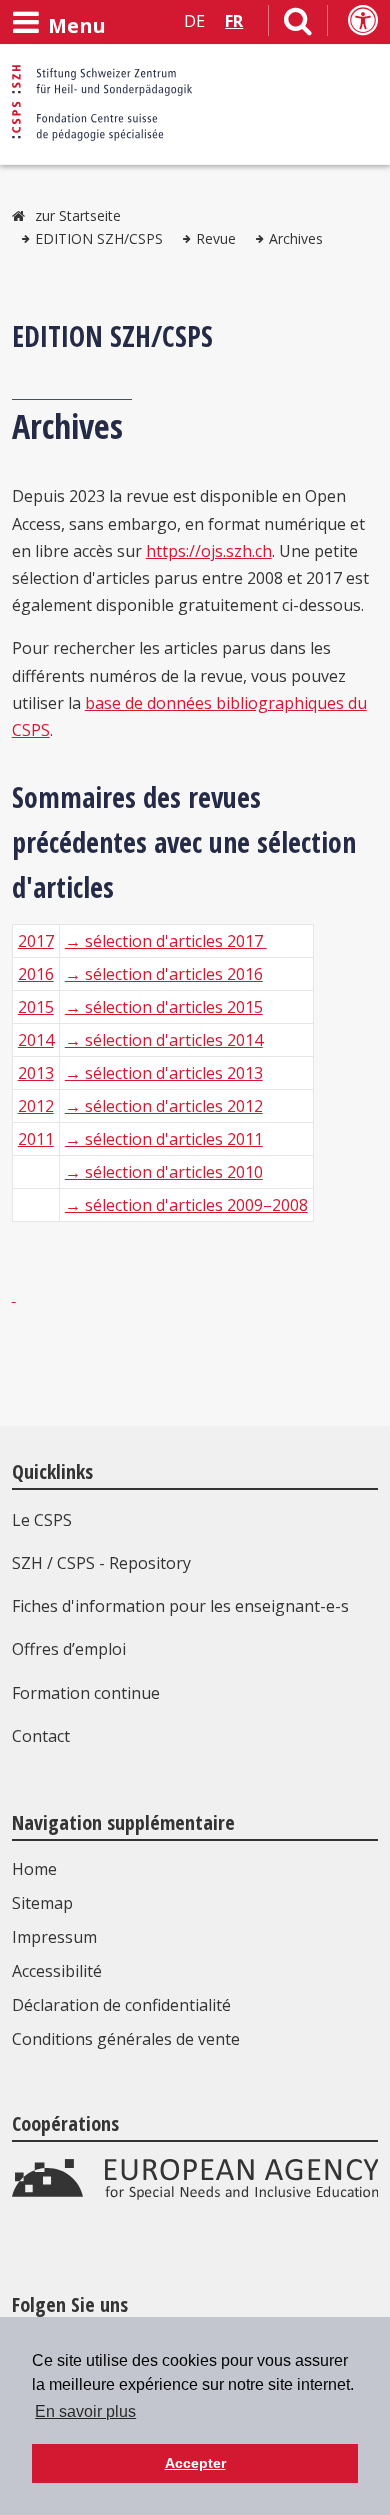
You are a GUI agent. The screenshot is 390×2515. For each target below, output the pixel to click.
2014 (36, 1040)
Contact (41, 1736)
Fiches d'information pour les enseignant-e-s (180, 1606)
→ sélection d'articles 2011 (164, 1139)
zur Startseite (78, 215)
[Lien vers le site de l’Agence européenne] (195, 2195)
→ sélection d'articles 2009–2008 (186, 1205)
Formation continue (86, 1693)
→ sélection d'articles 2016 (164, 974)
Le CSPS (42, 1520)
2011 (36, 1139)
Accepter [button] (195, 2463)
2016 (36, 974)
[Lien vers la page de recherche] (298, 25)
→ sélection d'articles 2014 (164, 1040)
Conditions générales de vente (126, 2039)
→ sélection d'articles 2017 (166, 941)
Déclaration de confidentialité (121, 2005)
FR (234, 21)
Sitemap (42, 1903)
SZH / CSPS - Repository (101, 1563)
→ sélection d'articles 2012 (164, 1106)
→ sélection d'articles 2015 (164, 1007)
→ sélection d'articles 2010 (164, 1172)
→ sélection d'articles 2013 (164, 1073)
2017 (36, 941)
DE (194, 21)
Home (34, 1869)
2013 (36, 1073)
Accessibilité (57, 1971)
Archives (296, 238)
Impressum (54, 1937)
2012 (36, 1106)
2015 (36, 1007)
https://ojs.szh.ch (209, 551)
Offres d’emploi (69, 1649)
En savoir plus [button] (85, 2411)
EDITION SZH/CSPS (99, 238)
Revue (216, 238)
